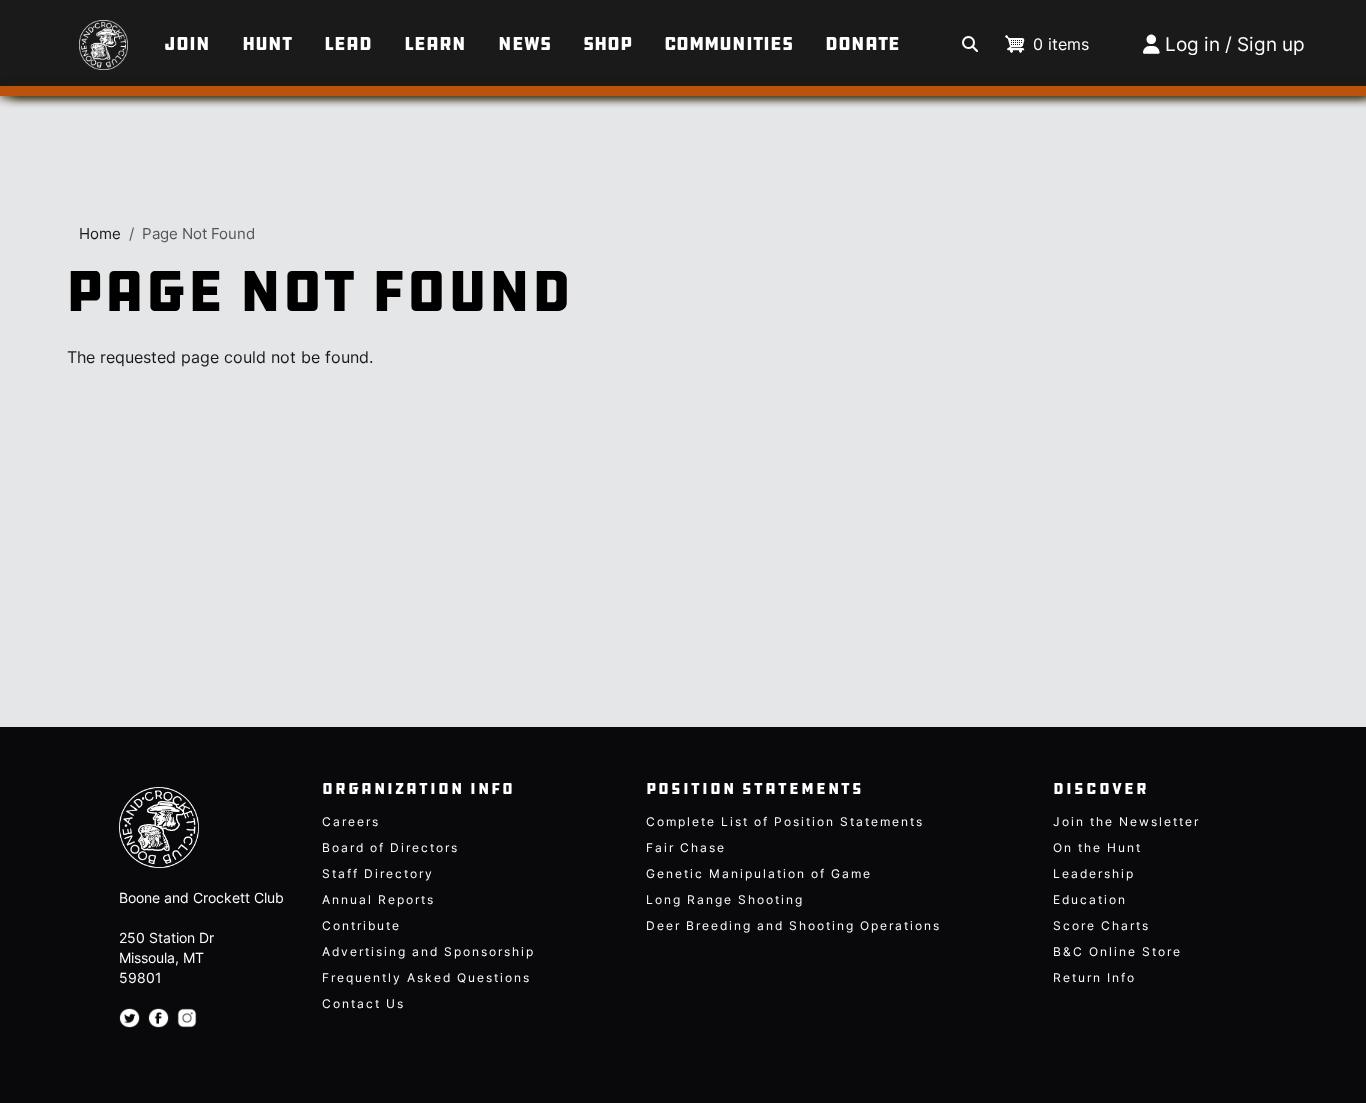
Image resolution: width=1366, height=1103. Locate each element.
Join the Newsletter (1126, 821)
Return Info (1094, 977)
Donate (862, 44)
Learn (435, 44)
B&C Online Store (1117, 951)
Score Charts (1101, 925)
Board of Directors (390, 847)
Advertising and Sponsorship (428, 951)
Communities (728, 44)
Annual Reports (378, 899)
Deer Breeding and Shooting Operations (793, 925)
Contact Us (363, 1003)
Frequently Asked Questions (426, 977)
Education (1090, 899)
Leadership (1094, 873)
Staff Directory (378, 873)
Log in (1192, 44)
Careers (351, 821)
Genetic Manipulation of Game (759, 873)
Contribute (361, 925)
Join (187, 44)
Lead (348, 44)
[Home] (79, 35)
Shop (607, 44)
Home (100, 234)
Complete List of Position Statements (785, 821)
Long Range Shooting (725, 899)
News (524, 44)
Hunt (267, 44)
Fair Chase (686, 847)
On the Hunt (1097, 847)
